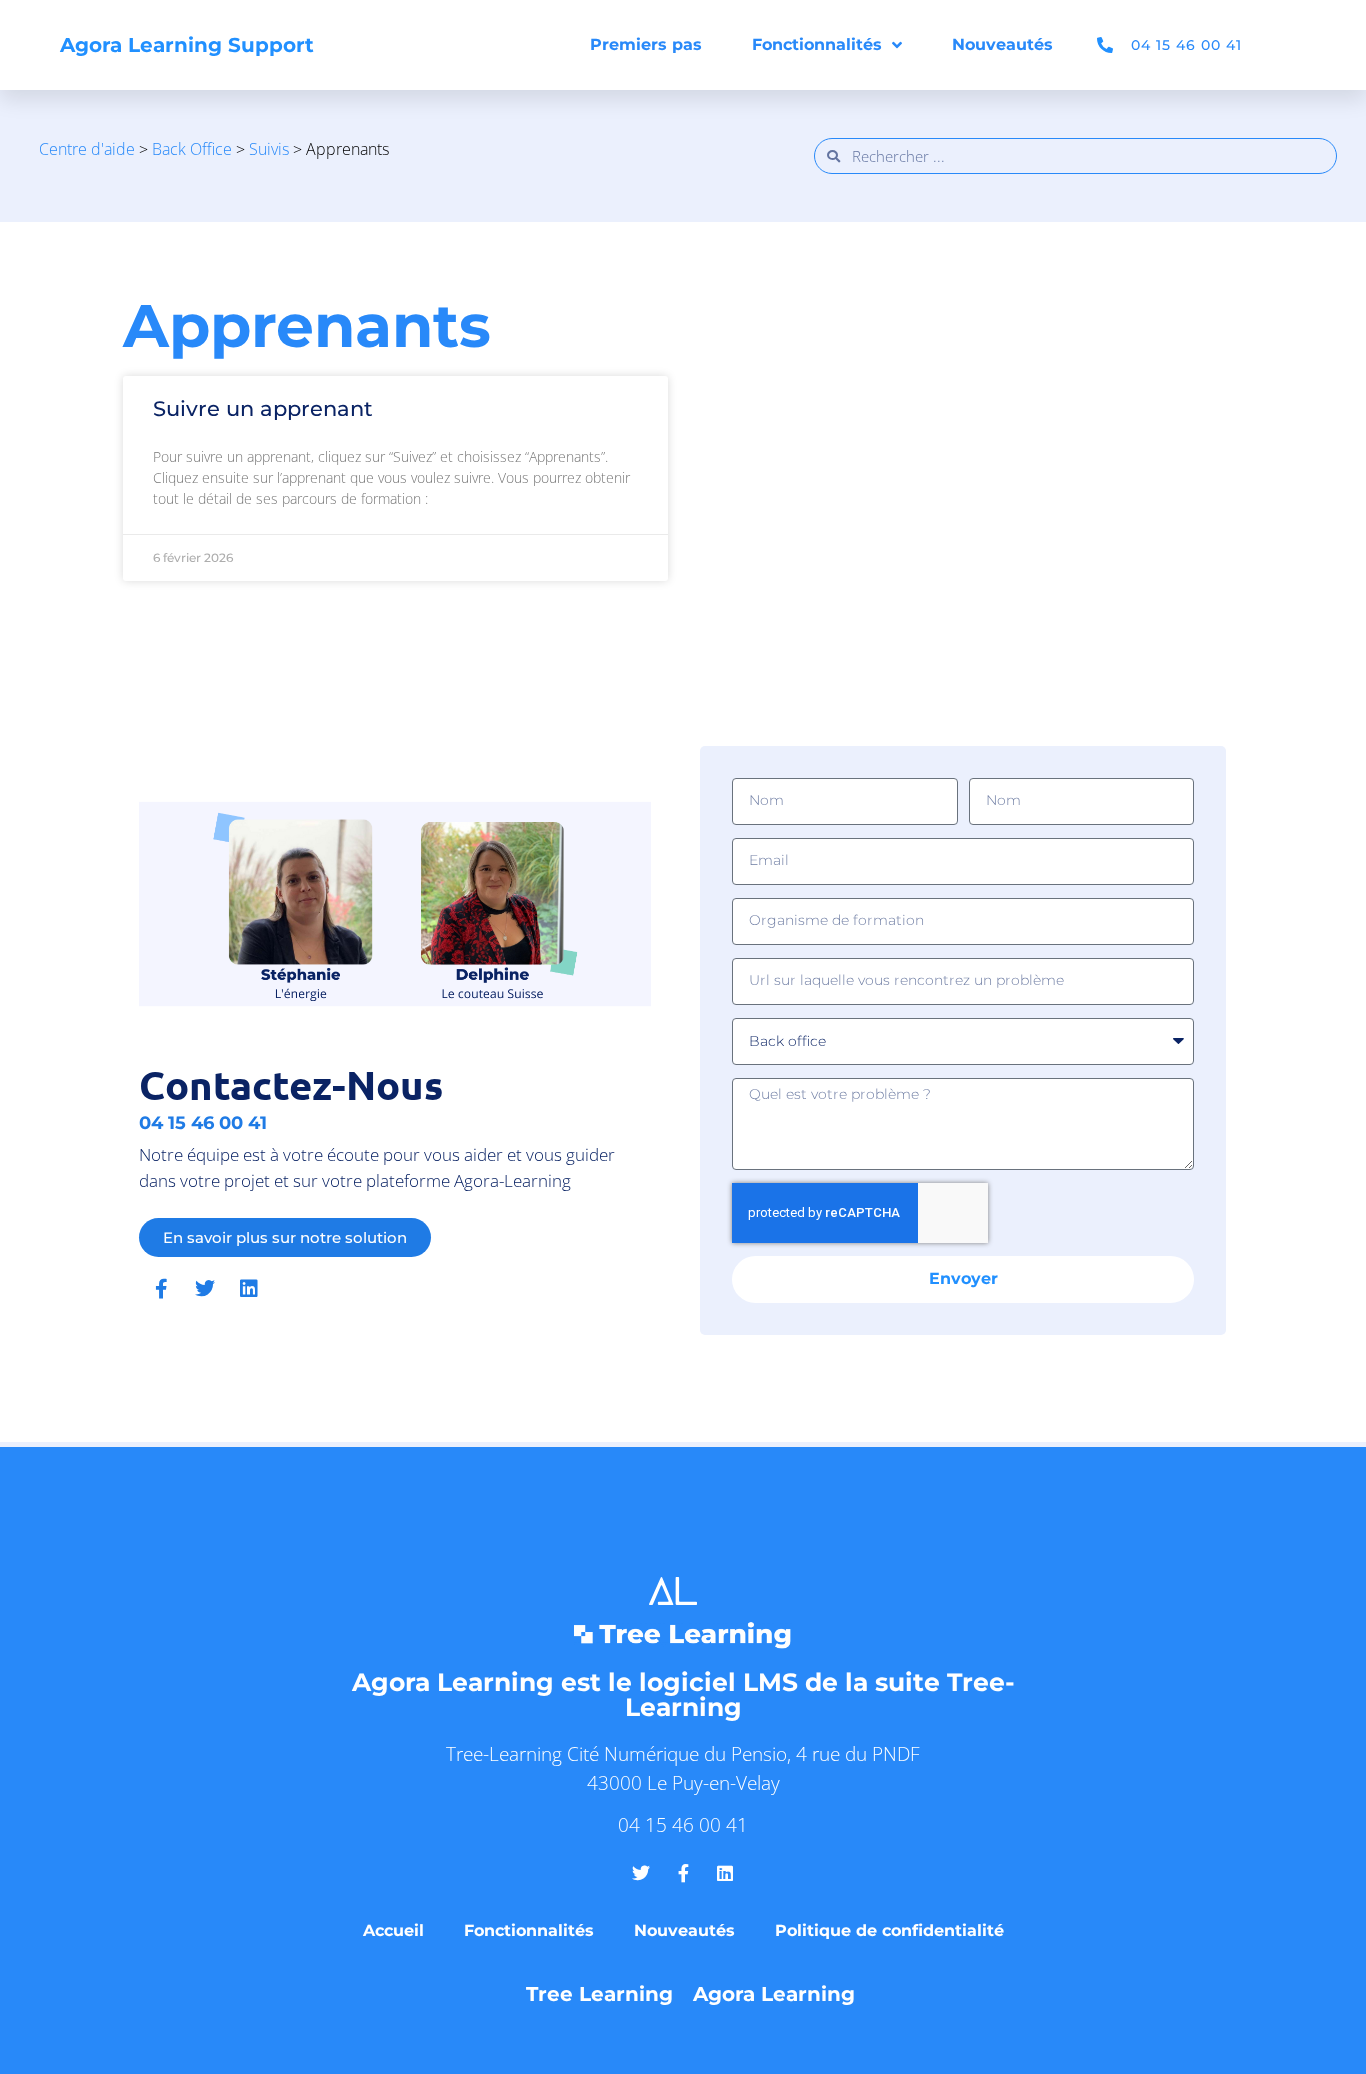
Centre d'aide (87, 149)
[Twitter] (205, 1289)
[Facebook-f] (161, 1289)
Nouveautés (1002, 44)
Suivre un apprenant (263, 408)
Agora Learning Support (187, 45)
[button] (1289, 45)
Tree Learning (599, 1994)
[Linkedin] (249, 1289)
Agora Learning (774, 1994)
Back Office (192, 149)
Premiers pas (646, 44)
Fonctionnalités (817, 44)
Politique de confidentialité (889, 1930)
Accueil (393, 1930)
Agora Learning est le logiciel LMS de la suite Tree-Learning (683, 1694)
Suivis (269, 149)
